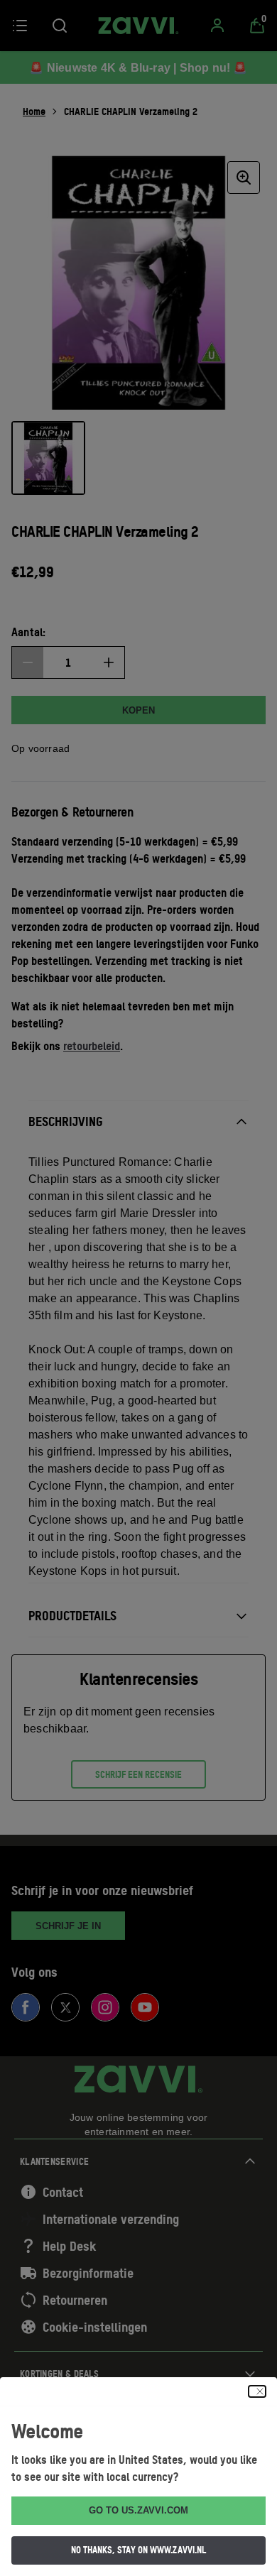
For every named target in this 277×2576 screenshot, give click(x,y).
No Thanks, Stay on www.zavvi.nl (138, 2550)
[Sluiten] (257, 2391)
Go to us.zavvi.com (138, 2510)
